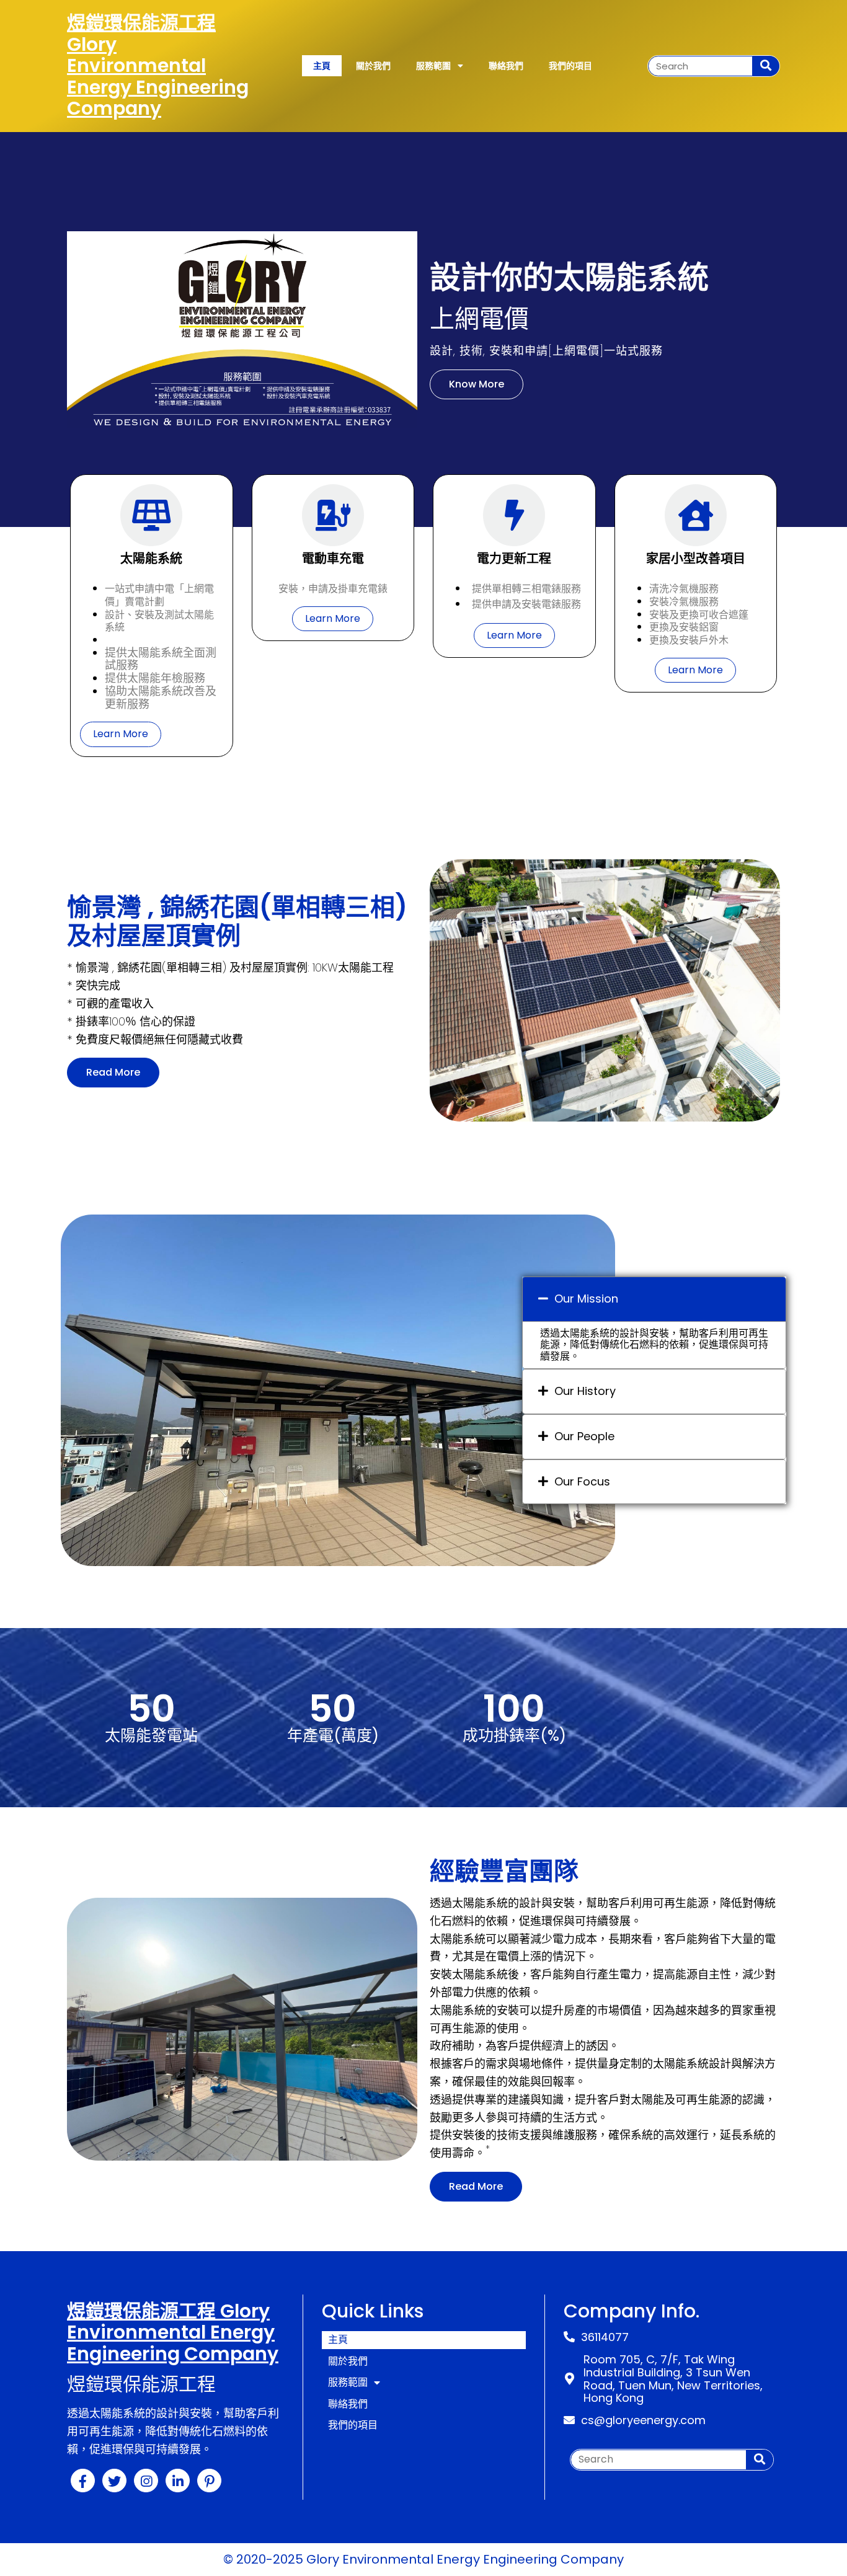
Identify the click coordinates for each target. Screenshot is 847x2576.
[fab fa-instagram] (146, 2481)
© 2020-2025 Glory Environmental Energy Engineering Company (423, 2559)
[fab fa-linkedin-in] (178, 2481)
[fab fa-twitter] (114, 2481)
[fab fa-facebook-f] (83, 2481)
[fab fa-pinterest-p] (209, 2481)
